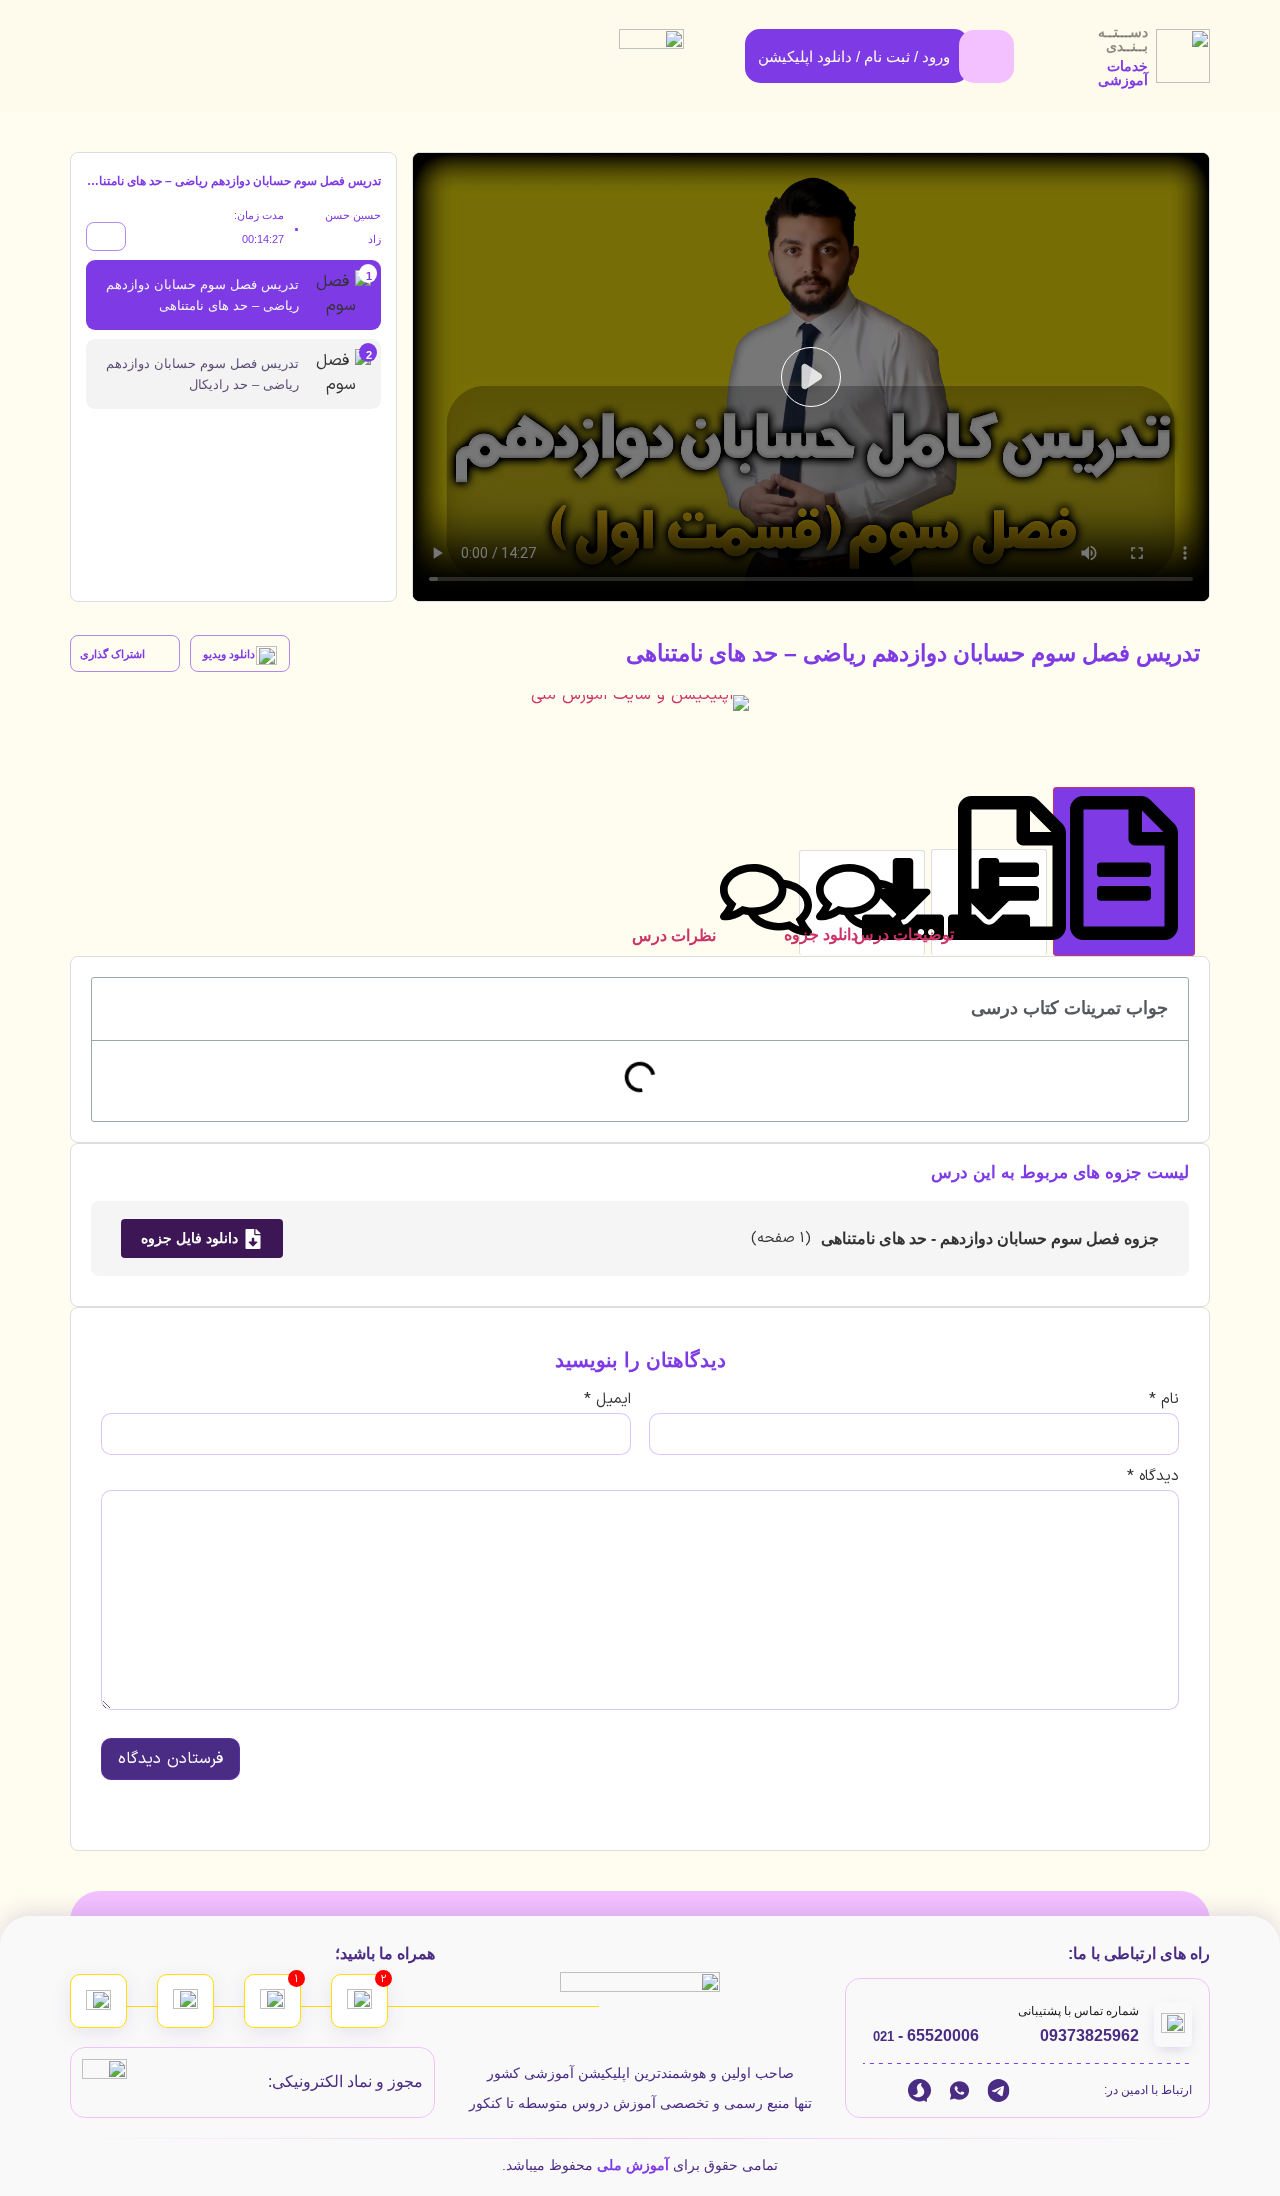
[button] (811, 377)
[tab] (1124, 871)
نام (1164, 1399)
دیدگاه (1153, 1476)
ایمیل (607, 1399)
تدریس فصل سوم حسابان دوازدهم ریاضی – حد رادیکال (202, 374)
